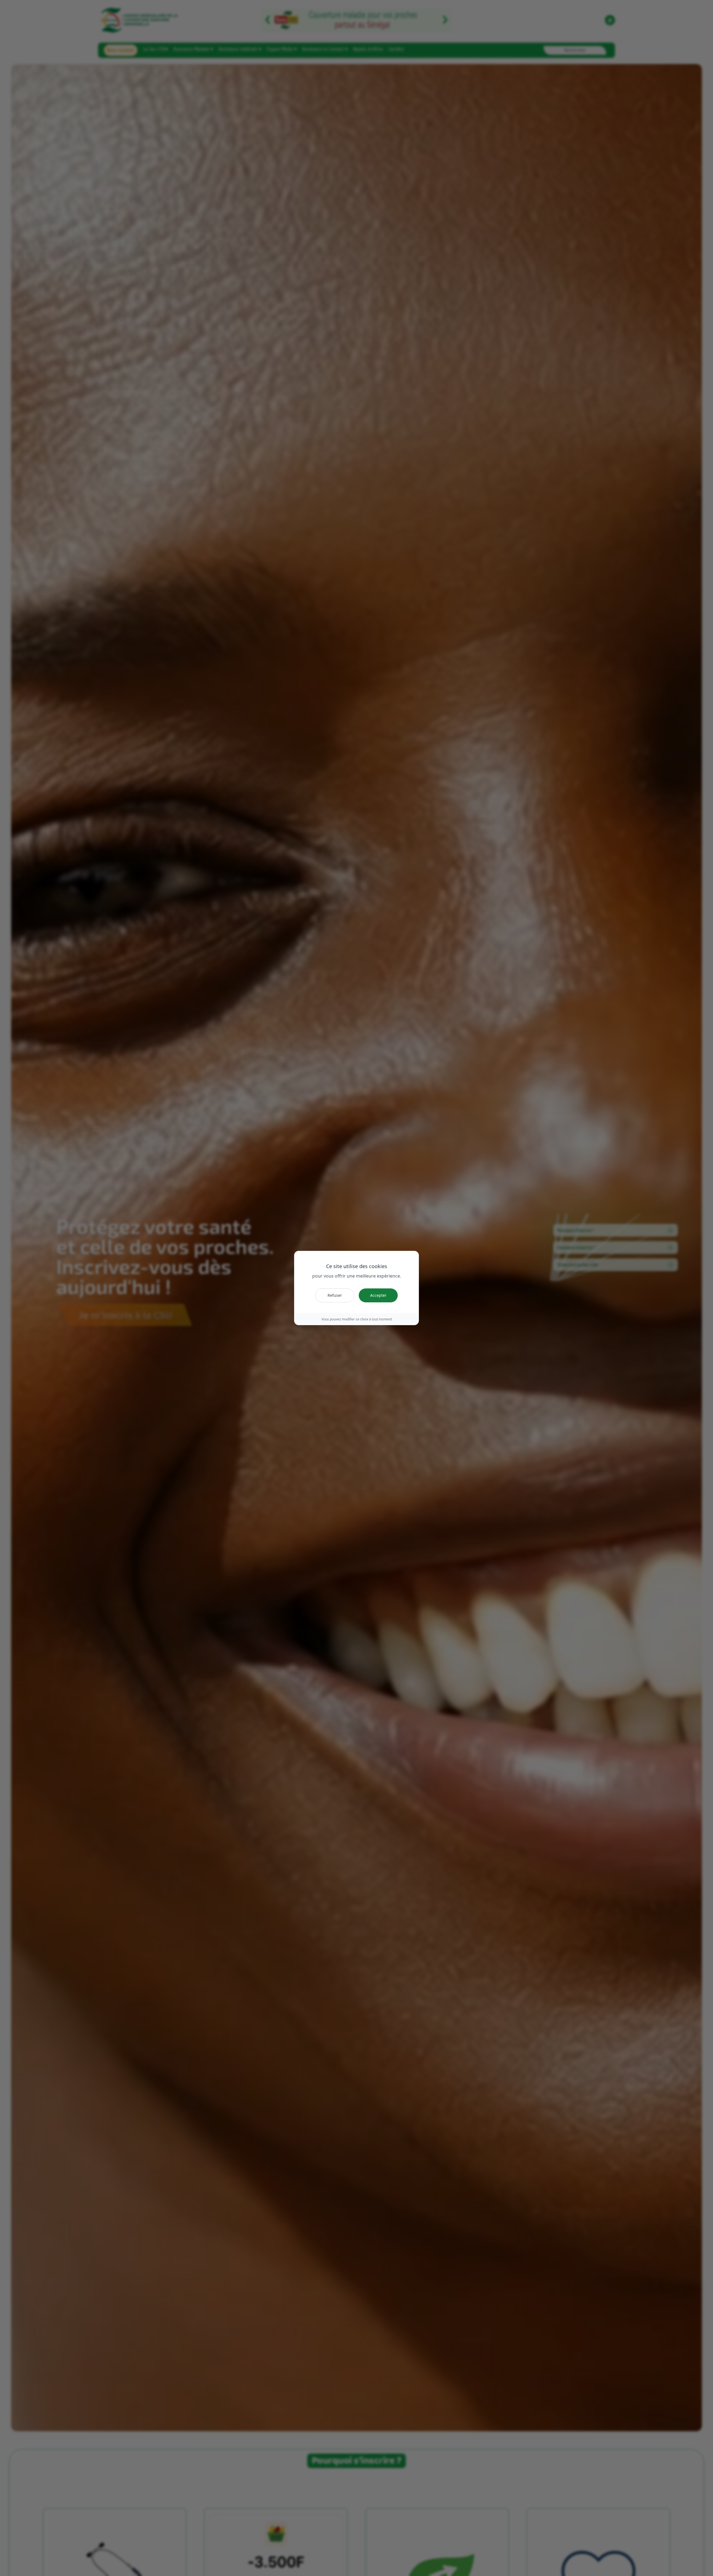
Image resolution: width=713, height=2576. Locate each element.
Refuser (335, 1295)
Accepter (378, 1295)
